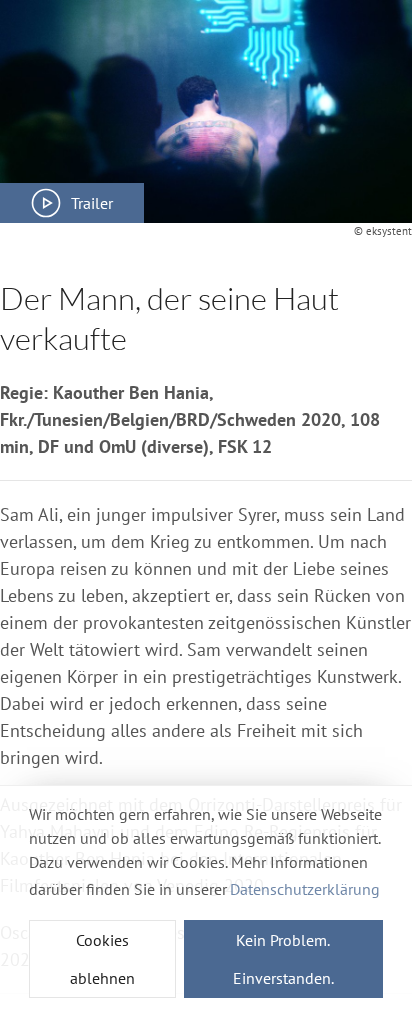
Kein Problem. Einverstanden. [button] (283, 959)
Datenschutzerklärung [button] (305, 889)
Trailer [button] (92, 203)
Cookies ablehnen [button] (102, 959)
